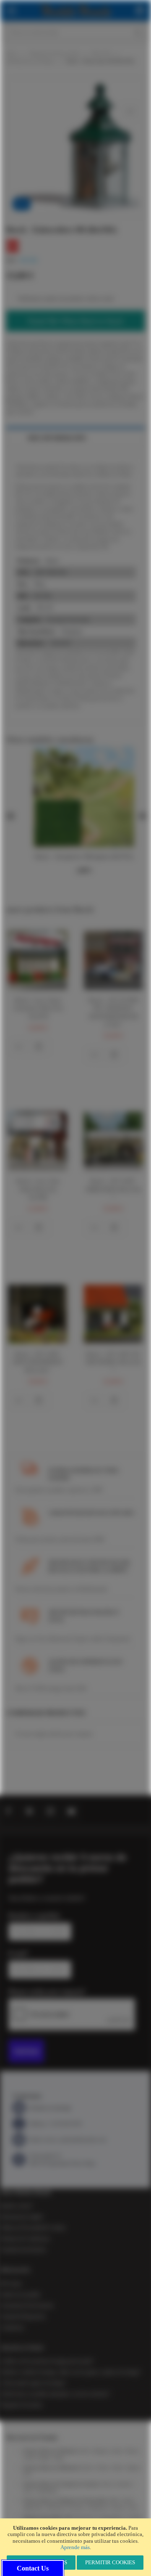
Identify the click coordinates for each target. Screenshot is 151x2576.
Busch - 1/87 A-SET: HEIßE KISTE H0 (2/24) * (113, 1189)
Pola (27, 2474)
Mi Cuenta (10, 2284)
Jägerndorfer (33, 2507)
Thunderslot (47, 2491)
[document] (75, 2547)
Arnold (127, 2500)
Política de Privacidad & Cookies (33, 2228)
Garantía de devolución (23, 2250)
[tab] (75, 438)
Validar (26, 2051)
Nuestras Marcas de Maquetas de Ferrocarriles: (65, 2500)
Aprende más (75, 2547)
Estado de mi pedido (20, 2295)
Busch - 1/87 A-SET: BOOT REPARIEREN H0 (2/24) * (38, 1362)
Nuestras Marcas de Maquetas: (51, 2451)
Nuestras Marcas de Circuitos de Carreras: (61, 2484)
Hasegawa (101, 2451)
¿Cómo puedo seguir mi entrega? (33, 2383)
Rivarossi (77, 2507)
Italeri (117, 2451)
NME (114, 2500)
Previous (10, 816)
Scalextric (124, 2484)
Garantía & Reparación (23, 2316)
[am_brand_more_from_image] (38, 960)
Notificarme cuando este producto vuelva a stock (66, 298)
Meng (59, 2458)
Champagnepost (111, 2517)
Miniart (132, 2451)
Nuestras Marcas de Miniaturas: (52, 2468)
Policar (107, 2484)
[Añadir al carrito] (39, 1047)
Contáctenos (12, 2327)
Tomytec (118, 2507)
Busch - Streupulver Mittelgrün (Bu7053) (84, 857)
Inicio (12, 53)
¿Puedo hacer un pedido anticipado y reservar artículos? (55, 2394)
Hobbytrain (56, 2507)
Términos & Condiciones (25, 2239)
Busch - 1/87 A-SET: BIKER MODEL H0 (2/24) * (113, 1362)
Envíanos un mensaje (50, 2108)
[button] (18, 1047)
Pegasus (133, 2468)
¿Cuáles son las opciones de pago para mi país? (47, 2361)
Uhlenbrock (98, 2507)
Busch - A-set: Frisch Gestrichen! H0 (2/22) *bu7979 (38, 1008)
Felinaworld (84, 2517)
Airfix (84, 2451)
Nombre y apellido (34, 1916)
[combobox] (75, 32)
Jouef (133, 2507)
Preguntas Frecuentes (21, 2405)
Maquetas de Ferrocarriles (55, 53)
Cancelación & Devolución (27, 2306)
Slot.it (29, 2491)
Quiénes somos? (16, 2206)
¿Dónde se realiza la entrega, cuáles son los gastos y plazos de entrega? (70, 2372)
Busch (87, 2468)
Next (141, 816)
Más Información (57, 438)
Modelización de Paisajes (30, 61)
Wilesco (103, 2468)
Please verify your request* (47, 1992)
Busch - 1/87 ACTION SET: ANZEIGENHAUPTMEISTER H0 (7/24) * (113, 1012)
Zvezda (29, 2458)
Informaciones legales (22, 2217)
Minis (118, 2468)
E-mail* (18, 1953)
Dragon (44, 2458)
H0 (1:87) (102, 53)
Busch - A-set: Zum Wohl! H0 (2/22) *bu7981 (38, 1189)
